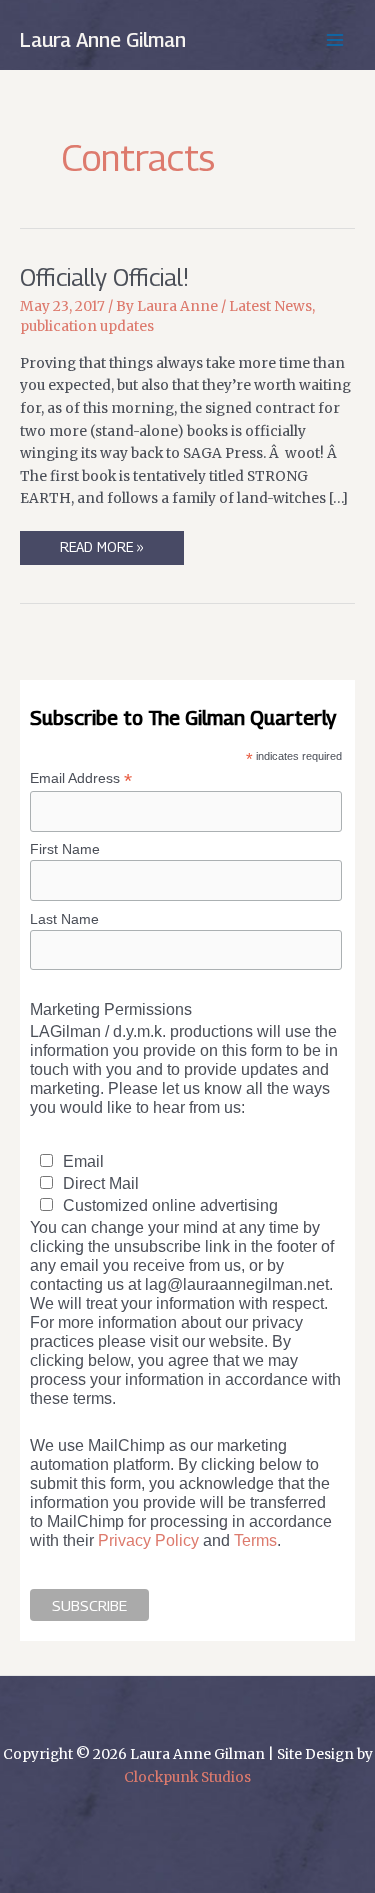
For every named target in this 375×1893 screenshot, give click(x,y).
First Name (65, 849)
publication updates (87, 326)
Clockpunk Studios (187, 1777)
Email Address (81, 778)
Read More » (101, 551)
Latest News (270, 306)
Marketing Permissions (111, 1009)
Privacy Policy (148, 1540)
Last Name (64, 919)
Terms (255, 1540)
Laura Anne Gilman (103, 40)
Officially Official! (104, 277)
